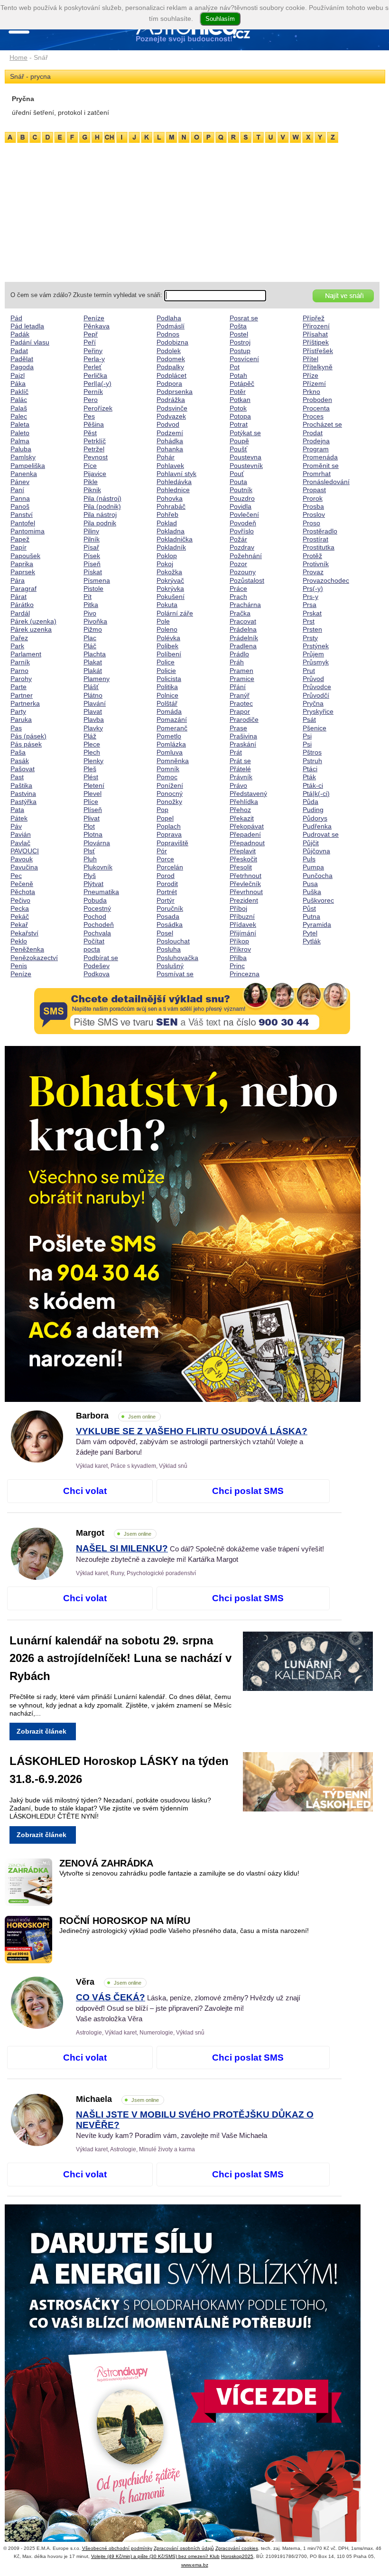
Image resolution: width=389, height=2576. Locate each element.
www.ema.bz (195, 2565)
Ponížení (170, 785)
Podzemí (170, 433)
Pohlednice (173, 490)
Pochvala (97, 933)
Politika (167, 687)
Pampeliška (28, 466)
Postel (239, 334)
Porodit (167, 884)
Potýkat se (245, 433)
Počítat (94, 941)
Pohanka (170, 449)
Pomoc (167, 777)
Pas (16, 728)
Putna (311, 916)
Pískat (93, 572)
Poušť (238, 449)
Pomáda (169, 711)
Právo (238, 785)
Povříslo (242, 531)
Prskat (312, 613)
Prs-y (310, 597)
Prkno (311, 392)
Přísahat (315, 334)
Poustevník (246, 466)
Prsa (310, 605)
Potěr (238, 392)
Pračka (240, 613)
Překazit (242, 818)
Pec (16, 876)
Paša (18, 752)
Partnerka (25, 703)
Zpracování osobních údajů (184, 2548)
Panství (22, 514)
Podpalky (170, 367)
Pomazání (172, 719)
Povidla (241, 506)
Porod (166, 876)
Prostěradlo (320, 531)
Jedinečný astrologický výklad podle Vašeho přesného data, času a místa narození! (184, 1931)
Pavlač (20, 843)
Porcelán (170, 867)
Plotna (93, 834)
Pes (89, 416)
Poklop (167, 556)
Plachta (95, 654)
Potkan (240, 400)
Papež (20, 539)
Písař (91, 547)
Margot (114, 1533)
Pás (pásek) (28, 736)
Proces (313, 416)
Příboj (238, 908)
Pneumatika (101, 892)
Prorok (313, 498)
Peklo (19, 941)
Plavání (95, 703)
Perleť (93, 367)
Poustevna (245, 457)
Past (17, 777)
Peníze (21, 974)
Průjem (313, 654)
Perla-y (94, 359)
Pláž (90, 736)
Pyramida (317, 924)
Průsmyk (316, 662)
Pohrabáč (171, 506)
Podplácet (171, 375)
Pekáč (20, 916)
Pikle (91, 482)
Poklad (167, 523)
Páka (18, 383)
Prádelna (243, 629)
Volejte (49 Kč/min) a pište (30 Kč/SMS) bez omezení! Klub (155, 2556)
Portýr (166, 900)
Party (18, 711)
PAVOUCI (25, 851)
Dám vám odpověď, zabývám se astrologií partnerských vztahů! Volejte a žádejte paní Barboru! (192, 1442)
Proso (311, 523)
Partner (22, 695)
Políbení (169, 654)
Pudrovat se (321, 834)
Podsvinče (172, 408)
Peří (90, 342)
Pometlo (169, 736)
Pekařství (24, 933)
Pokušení (171, 597)
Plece (92, 744)
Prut (309, 671)
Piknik (92, 490)
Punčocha (318, 876)
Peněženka (27, 949)
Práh (237, 662)
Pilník (92, 539)
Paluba (21, 449)
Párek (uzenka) (33, 621)
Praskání (243, 744)
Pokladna (171, 531)
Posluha (169, 949)
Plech (92, 752)
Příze (310, 375)
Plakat (93, 662)
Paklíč (19, 392)
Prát (236, 752)
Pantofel (23, 523)
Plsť (89, 851)
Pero (91, 400)
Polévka (168, 638)
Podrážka (171, 400)
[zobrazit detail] (37, 1460)
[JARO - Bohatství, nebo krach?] (192, 1224)
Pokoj (165, 564)
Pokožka (169, 572)
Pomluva (170, 752)
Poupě (239, 441)
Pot (235, 367)
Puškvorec (318, 900)
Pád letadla (27, 326)
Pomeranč (172, 728)
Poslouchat (173, 941)
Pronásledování (326, 482)
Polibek (167, 646)
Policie (166, 671)
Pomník (168, 769)
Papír (19, 547)
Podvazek (171, 416)
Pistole (93, 588)
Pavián (21, 834)
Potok (238, 408)
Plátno (93, 695)
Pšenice (315, 728)
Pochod (95, 916)
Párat (19, 597)
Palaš (19, 408)
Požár (238, 539)
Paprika (22, 564)
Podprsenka (175, 392)
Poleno (167, 629)
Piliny (91, 531)
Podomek (171, 359)
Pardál (20, 613)
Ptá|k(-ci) (316, 793)
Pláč (90, 646)
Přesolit (241, 867)
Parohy (21, 679)
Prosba (313, 506)
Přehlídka (244, 802)
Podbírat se (101, 958)
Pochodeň (99, 924)
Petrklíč (95, 441)
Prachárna (245, 605)
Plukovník (98, 867)
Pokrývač (170, 580)
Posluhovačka (177, 958)
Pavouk (22, 859)
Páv (16, 826)
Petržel (94, 449)
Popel (165, 818)
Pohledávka (174, 482)
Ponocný (170, 793)
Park (17, 646)
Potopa (240, 416)
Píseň (92, 564)
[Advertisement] (192, 211)
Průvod (313, 679)
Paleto (20, 433)
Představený (248, 793)
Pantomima (28, 531)
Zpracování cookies (237, 2548)
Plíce (91, 802)
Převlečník (245, 884)
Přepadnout (247, 843)
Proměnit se (321, 466)
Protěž (312, 556)
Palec (19, 416)
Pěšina (94, 424)
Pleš (90, 769)
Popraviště (172, 843)
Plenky (93, 761)
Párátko (22, 605)
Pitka (91, 605)
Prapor (240, 711)
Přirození (316, 326)
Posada (168, 916)
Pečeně (22, 884)
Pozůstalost (247, 580)
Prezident (244, 900)
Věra (109, 1982)
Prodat (313, 433)
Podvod (168, 424)
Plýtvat (93, 884)
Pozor (238, 564)
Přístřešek (318, 351)
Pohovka (170, 498)
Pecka (20, 908)
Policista (169, 679)
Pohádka (170, 441)
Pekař (19, 924)
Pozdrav (242, 547)
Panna (20, 498)
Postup (240, 351)
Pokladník (171, 547)
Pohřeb (167, 514)
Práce (238, 588)
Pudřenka (317, 826)
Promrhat (317, 474)
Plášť (91, 687)
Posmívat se (175, 974)
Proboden (317, 400)
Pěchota (23, 892)
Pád (16, 318)
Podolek (169, 351)
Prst (309, 621)
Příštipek (316, 342)
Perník (93, 392)
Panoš (20, 506)
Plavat (93, 711)
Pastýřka (23, 802)
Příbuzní (242, 916)
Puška (312, 892)
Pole (163, 621)
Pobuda (95, 900)
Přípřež (314, 318)
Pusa (310, 884)
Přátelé (240, 769)
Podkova (97, 974)
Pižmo (93, 629)
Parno (19, 671)
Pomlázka (171, 744)
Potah (238, 375)
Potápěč (242, 383)
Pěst (90, 433)
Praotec (241, 703)
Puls (309, 859)
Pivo (90, 613)
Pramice (242, 679)
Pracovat (243, 621)
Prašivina (243, 736)
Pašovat (23, 769)
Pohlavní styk (176, 474)
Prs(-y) (313, 588)
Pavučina (24, 867)
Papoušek (25, 556)
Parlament (26, 654)
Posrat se (244, 318)
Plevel (93, 793)
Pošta (238, 326)
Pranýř (240, 695)
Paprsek (23, 572)
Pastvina (23, 793)
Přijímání (243, 933)
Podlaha (169, 318)
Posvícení (244, 359)
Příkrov (240, 949)
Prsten (312, 629)
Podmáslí (171, 326)
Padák (20, 334)
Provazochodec (326, 580)
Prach (238, 597)
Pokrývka (170, 588)
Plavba (94, 719)
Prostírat (315, 539)
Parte (19, 687)
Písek (92, 556)
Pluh (90, 859)
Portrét (167, 892)
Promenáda (320, 457)
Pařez (19, 638)
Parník (20, 662)
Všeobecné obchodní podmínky (117, 2548)
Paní (17, 490)
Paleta (20, 424)
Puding (313, 810)
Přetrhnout (245, 876)
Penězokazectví (34, 958)
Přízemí (314, 383)
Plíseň (93, 810)
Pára (18, 580)
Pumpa (313, 867)
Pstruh (312, 761)
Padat (19, 351)
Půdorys (315, 818)
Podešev (97, 966)
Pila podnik (100, 523)
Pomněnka (173, 761)
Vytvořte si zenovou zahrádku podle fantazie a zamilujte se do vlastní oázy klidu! (179, 1873)
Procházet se (322, 424)
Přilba (238, 958)
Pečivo (20, 900)
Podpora (169, 383)
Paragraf (23, 588)
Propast (314, 490)
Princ (237, 966)
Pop (162, 810)
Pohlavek (170, 466)
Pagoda (22, 367)
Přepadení (245, 834)
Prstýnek (316, 646)
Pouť (237, 474)
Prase (238, 728)
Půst (309, 908)
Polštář (167, 703)
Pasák (20, 761)
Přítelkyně (318, 367)
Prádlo (239, 654)
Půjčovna (316, 851)
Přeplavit (243, 851)
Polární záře (175, 613)
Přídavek (243, 924)
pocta (92, 949)
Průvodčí (316, 695)
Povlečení (244, 514)
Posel (165, 933)
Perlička (95, 375)
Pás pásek (26, 744)
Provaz (313, 572)
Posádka (170, 924)
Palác (19, 400)
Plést (91, 777)
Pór (162, 851)
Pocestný (97, 908)
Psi (307, 736)
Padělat (22, 359)
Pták (309, 777)
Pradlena (243, 646)
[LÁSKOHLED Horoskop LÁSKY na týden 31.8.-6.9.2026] (315, 1784)
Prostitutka (319, 547)
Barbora (116, 1416)
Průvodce (317, 687)
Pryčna (313, 703)
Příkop (239, 941)
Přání (238, 687)
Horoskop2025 (237, 2556)
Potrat (239, 424)
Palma (20, 441)
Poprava (169, 834)
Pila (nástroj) (102, 498)
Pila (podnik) (102, 506)
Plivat (92, 818)
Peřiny (93, 351)
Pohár (166, 457)
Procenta (316, 408)
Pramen (241, 671)
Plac (90, 638)
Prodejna (316, 441)
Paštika (21, 785)
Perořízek (98, 408)
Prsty (310, 638)
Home (19, 57)
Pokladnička (175, 539)
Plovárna (97, 843)
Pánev (20, 482)
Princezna (245, 974)
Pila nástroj (100, 514)
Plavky (93, 728)
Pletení (94, 785)
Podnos (168, 334)
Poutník (241, 490)
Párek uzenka (31, 629)
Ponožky (169, 802)
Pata (17, 810)
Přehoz (240, 810)
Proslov (314, 514)
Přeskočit (243, 859)
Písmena (97, 580)
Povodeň (243, 523)
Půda (310, 802)
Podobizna (172, 342)
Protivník (316, 564)
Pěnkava (97, 326)
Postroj (240, 342)
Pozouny (243, 572)
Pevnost (96, 457)
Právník (241, 777)
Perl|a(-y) (97, 383)
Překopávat (247, 826)
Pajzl (18, 375)
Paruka (21, 719)
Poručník (170, 908)
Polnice (167, 695)
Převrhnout (246, 892)
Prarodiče (244, 719)
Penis (19, 966)
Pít (88, 597)
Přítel (310, 359)
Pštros (312, 752)
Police (166, 662)
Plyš (90, 876)
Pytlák (312, 941)
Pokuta (167, 605)
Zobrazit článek (42, 1731)
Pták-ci (313, 785)
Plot (89, 826)
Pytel (310, 933)
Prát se (240, 761)
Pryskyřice (318, 711)
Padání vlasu (30, 342)
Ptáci (310, 769)
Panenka (24, 474)
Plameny (97, 679)
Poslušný (170, 966)
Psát (309, 719)
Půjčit (311, 843)
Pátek (19, 818)
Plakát (93, 671)
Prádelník (244, 638)
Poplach (169, 826)
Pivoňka (95, 621)
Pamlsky (23, 457)
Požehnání (246, 556)
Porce (165, 859)
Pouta (238, 482)
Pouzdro (242, 498)
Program (316, 449)
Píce (90, 466)
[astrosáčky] (192, 2382)
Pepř (91, 334)
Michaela (117, 2099)
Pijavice (95, 474)
